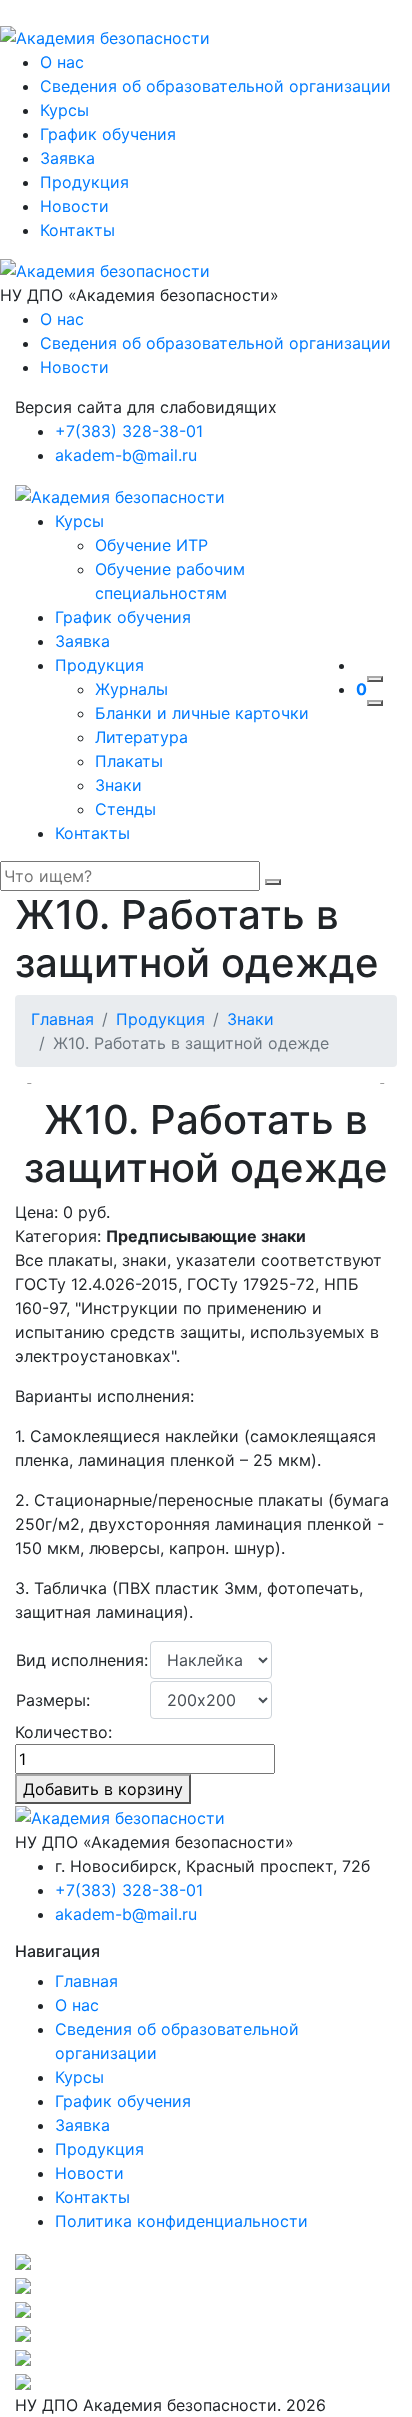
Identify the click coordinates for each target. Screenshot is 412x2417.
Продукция (84, 182)
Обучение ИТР (151, 545)
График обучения (108, 134)
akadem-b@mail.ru (126, 455)
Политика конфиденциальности (181, 2221)
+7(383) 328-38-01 (129, 431)
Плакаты (129, 761)
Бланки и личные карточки (202, 713)
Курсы (64, 110)
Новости (74, 206)
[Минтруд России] (206, 2357)
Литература (141, 737)
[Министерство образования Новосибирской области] (206, 2285)
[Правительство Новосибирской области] (206, 2333)
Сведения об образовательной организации (215, 86)
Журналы (131, 689)
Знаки (118, 785)
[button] (373, 1083)
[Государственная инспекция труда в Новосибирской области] (206, 2309)
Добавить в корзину (103, 1789)
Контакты (77, 230)
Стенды (125, 809)
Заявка (67, 158)
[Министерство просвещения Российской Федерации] (206, 2261)
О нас (62, 62)
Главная (62, 1019)
